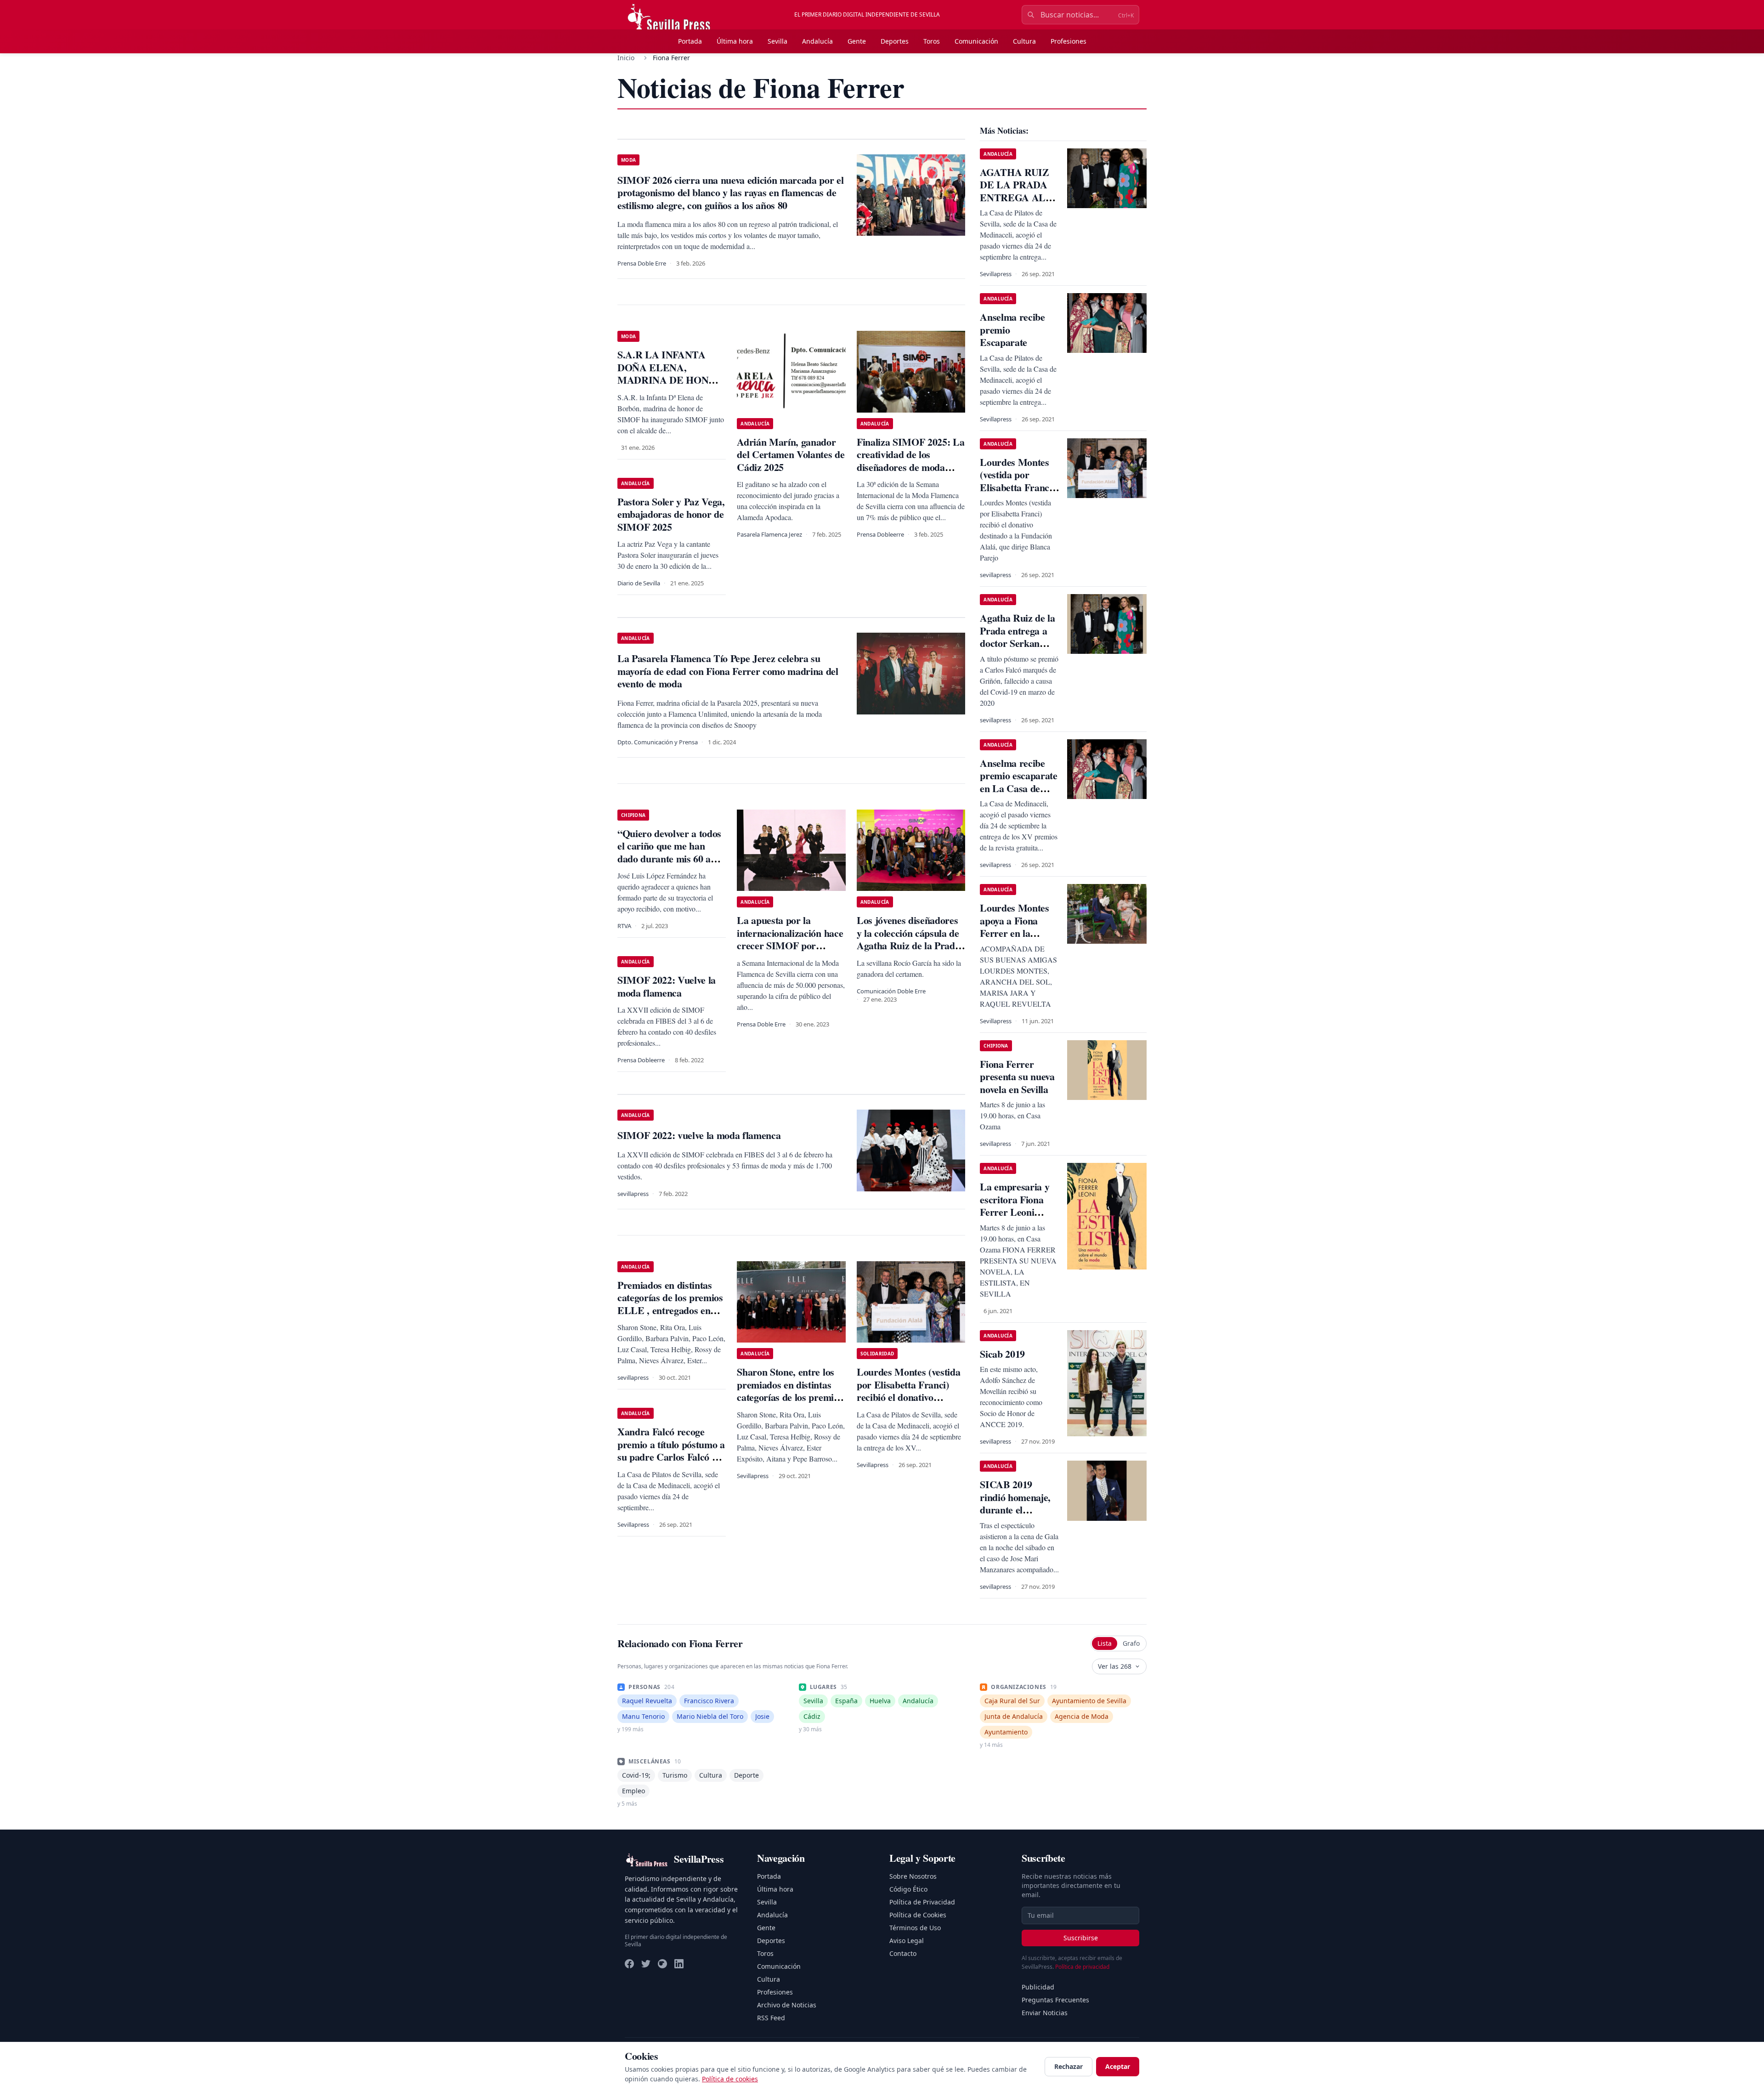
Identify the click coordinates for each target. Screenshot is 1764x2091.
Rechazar (1069, 2066)
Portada (690, 41)
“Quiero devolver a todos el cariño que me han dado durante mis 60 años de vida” (671, 852)
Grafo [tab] (1131, 1643)
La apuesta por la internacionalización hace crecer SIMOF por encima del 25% (790, 939)
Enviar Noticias (1045, 2013)
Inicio (626, 58)
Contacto (903, 1953)
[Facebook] (629, 1964)
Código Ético (908, 1889)
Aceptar (1118, 2066)
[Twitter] (646, 1964)
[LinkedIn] (679, 1964)
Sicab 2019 (1002, 1354)
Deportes (895, 41)
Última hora (735, 41)
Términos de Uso (915, 1928)
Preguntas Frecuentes (1055, 2000)
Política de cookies (730, 2079)
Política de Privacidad (922, 1902)
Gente (857, 41)
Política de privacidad (1082, 1967)
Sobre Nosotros (913, 1876)
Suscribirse (1081, 1938)
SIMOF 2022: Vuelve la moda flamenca (667, 986)
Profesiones (1069, 41)
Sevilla (777, 41)
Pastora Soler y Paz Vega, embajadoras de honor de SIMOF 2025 (671, 514)
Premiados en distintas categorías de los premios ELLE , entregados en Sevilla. (670, 1304)
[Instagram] (662, 1964)
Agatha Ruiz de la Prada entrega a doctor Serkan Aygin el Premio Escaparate (1017, 643)
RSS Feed (771, 2018)
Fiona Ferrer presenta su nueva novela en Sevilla (1017, 1077)
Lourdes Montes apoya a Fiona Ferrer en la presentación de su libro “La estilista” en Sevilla (1019, 939)
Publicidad (1038, 1987)
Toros (932, 41)
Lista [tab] (1105, 1643)
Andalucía (817, 41)
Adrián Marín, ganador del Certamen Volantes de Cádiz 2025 (791, 454)
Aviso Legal (907, 1941)
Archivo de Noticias (787, 2005)
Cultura (1024, 41)
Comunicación (976, 41)
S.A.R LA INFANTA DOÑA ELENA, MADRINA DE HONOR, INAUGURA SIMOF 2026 (672, 380)
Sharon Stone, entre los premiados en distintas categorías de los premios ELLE (790, 1391)
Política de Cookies (918, 1915)
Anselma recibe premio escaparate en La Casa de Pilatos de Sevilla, (1018, 782)
